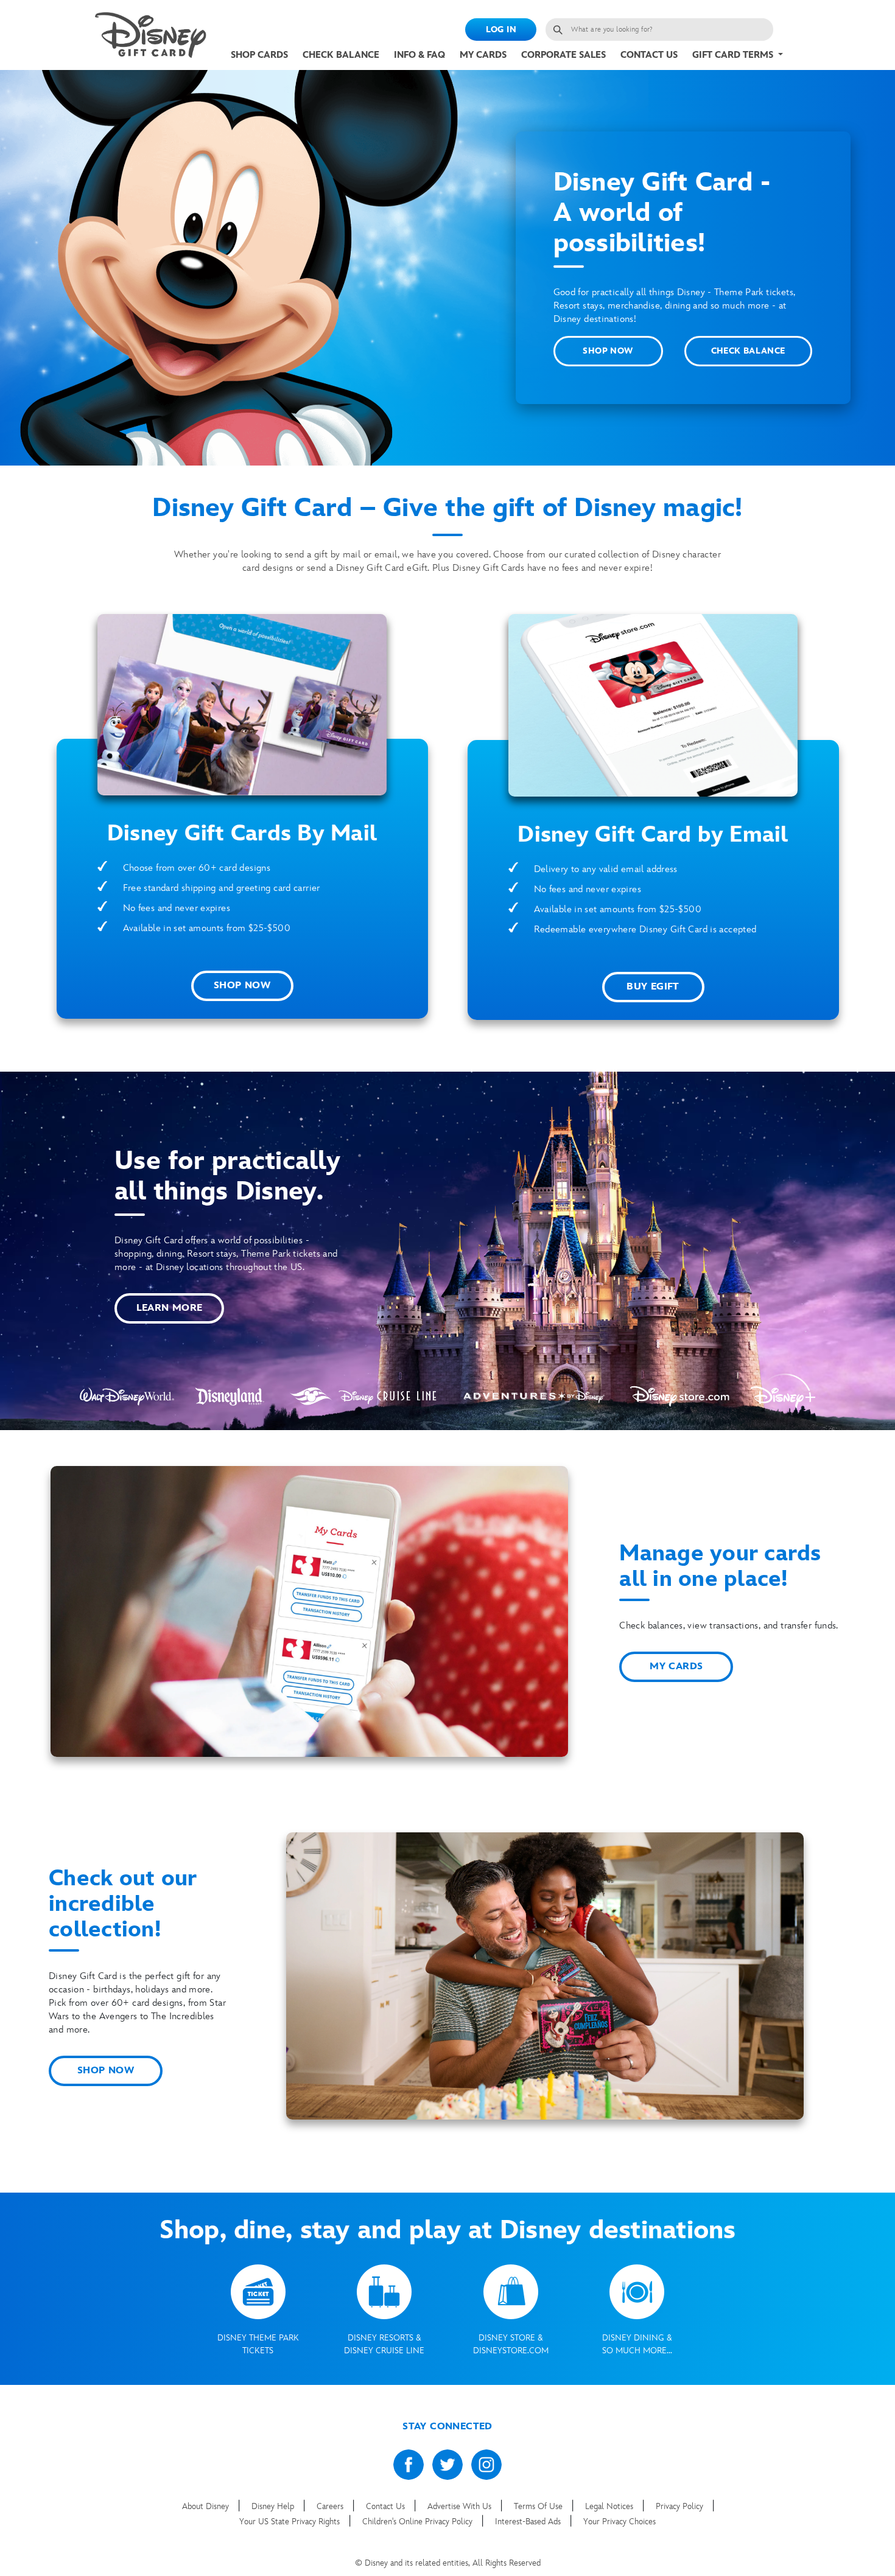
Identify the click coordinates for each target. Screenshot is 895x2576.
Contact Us (649, 55)
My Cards (483, 55)
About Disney (207, 2506)
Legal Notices (610, 2506)
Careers (331, 2506)
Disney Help (274, 2506)
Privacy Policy (681, 2506)
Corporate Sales (563, 55)
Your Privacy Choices (619, 2522)
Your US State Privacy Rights (291, 2522)
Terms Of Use (539, 2506)
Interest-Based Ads (529, 2522)
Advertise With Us (461, 2506)
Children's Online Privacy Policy (419, 2522)
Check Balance (341, 55)
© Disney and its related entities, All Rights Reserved (448, 2563)
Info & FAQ (419, 55)
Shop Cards (259, 55)
